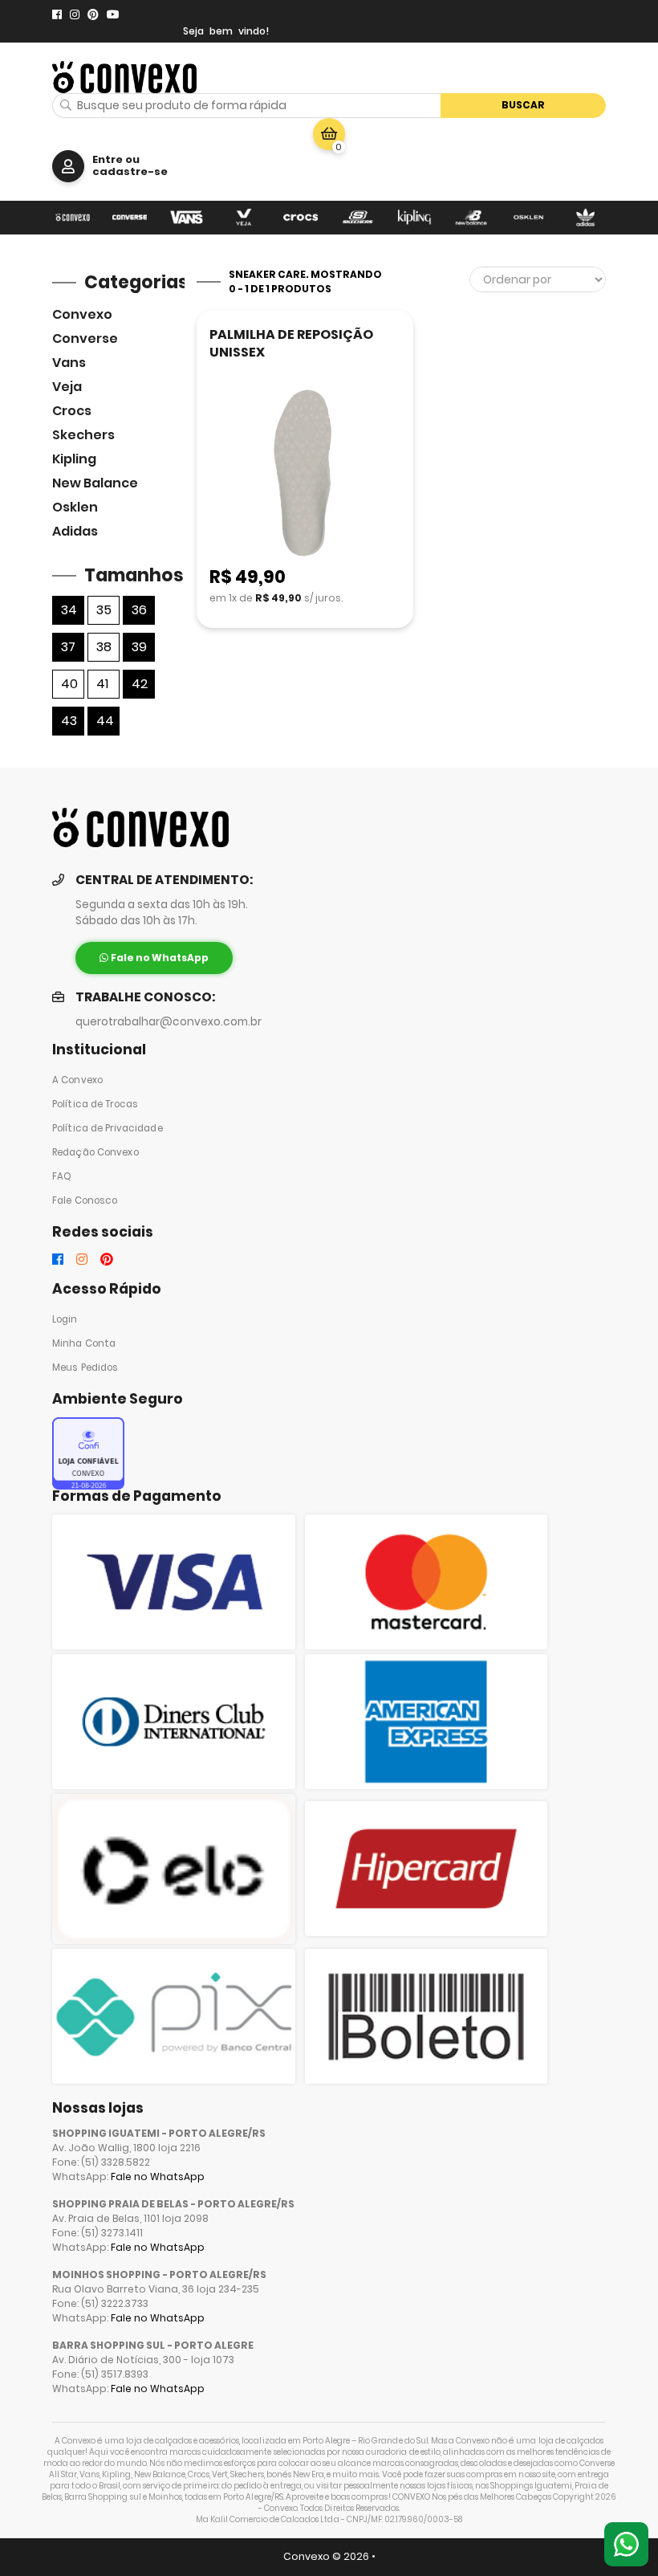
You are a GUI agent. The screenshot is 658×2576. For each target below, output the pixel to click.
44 (105, 721)
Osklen (75, 507)
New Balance (95, 483)
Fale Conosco (85, 1200)
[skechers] (357, 218)
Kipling (74, 459)
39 (139, 647)
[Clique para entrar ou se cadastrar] (68, 166)
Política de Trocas (95, 1104)
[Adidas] (585, 218)
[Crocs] (301, 218)
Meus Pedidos (85, 1367)
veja (67, 387)
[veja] (244, 218)
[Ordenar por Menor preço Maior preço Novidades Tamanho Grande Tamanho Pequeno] (538, 279)
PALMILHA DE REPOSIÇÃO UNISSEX (291, 343)
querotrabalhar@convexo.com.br (169, 1022)
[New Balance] (471, 218)
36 (139, 610)
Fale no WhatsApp (158, 2177)
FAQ (62, 1176)
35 (104, 610)
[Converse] (130, 218)
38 (104, 647)
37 (68, 647)
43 (69, 721)
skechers (83, 435)
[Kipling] (414, 218)
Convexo (82, 314)
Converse (85, 338)
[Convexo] (73, 218)
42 (140, 684)
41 (102, 684)
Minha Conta (84, 1343)
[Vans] (187, 218)
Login (65, 1319)
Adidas (75, 531)
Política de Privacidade (108, 1128)
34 (69, 610)
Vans (69, 363)
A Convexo (77, 1080)
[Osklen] (528, 218)
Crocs (72, 411)
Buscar (523, 105)
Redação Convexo (95, 1152)
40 (69, 684)
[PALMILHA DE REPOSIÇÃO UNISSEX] (305, 474)
